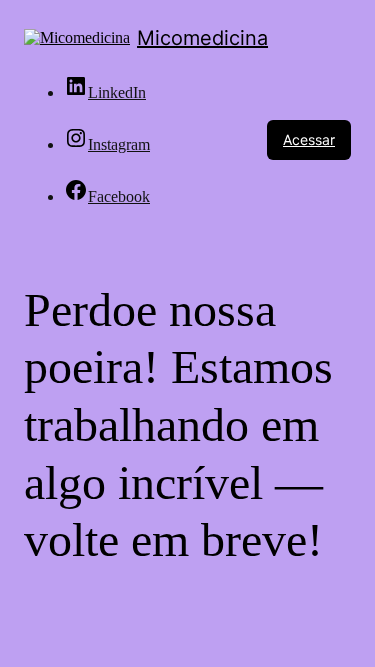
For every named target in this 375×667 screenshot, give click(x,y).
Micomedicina (202, 38)
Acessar (309, 139)
